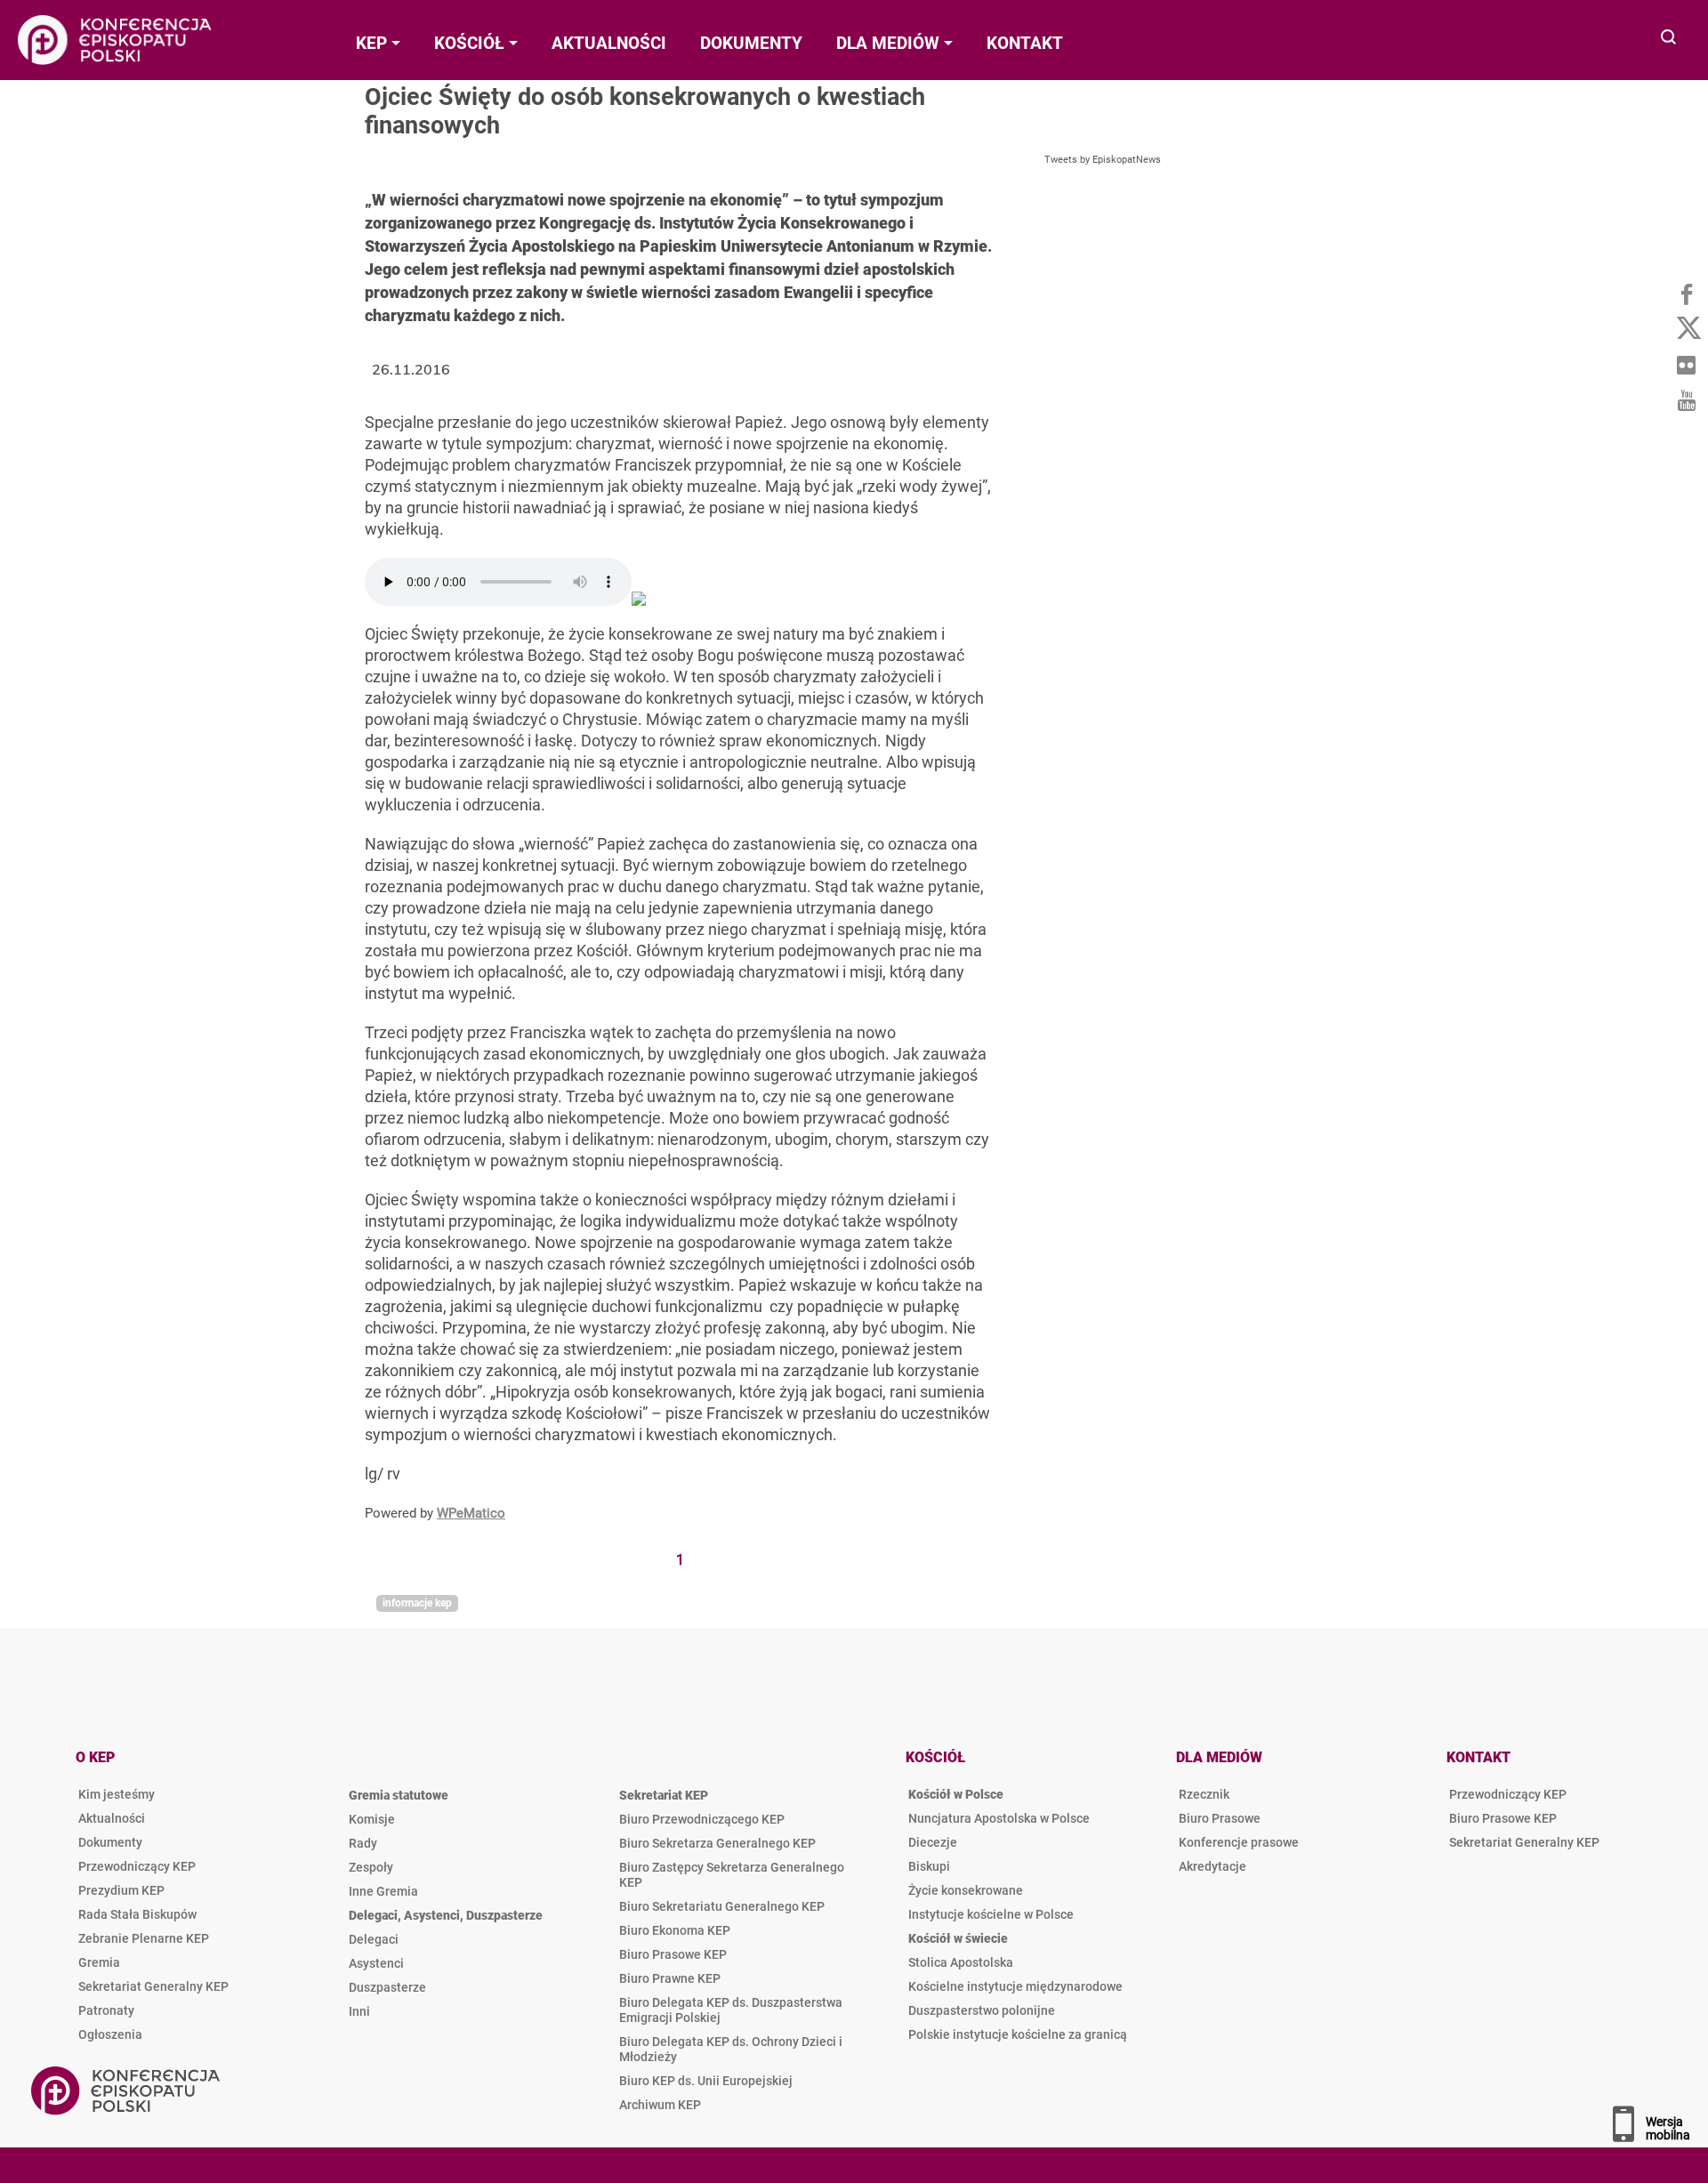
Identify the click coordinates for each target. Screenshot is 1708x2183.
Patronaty (106, 2010)
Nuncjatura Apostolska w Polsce (999, 1818)
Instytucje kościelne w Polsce (991, 1914)
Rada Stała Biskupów (137, 1914)
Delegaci (374, 1939)
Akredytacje (1213, 1866)
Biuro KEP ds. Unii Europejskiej (706, 2081)
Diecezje (933, 1842)
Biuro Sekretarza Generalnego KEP (717, 1843)
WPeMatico (471, 1513)
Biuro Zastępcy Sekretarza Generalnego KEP (732, 1875)
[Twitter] (1686, 329)
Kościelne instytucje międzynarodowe (1015, 1986)
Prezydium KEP (121, 1890)
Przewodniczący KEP (137, 1866)
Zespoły (371, 1867)
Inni (359, 2011)
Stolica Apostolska (961, 1962)
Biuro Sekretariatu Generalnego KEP (722, 1906)
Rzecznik (1204, 1794)
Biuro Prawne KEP (670, 1978)
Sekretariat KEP (664, 1795)
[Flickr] (1686, 365)
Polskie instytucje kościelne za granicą (1018, 2034)
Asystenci (376, 1963)
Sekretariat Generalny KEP (153, 1986)
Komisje (372, 1819)
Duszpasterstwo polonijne (982, 2010)
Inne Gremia (383, 1891)
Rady (363, 1843)
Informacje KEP (417, 1603)
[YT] (1686, 400)
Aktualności (112, 1818)
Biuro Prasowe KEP (673, 1954)
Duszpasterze (387, 1987)
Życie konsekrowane (966, 1890)
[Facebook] (1686, 294)
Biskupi (929, 1866)
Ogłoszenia (110, 2034)
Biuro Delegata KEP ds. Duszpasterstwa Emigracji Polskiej (731, 2010)
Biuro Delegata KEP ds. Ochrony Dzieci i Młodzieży (731, 2049)
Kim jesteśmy (117, 1794)
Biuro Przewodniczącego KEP (702, 1819)
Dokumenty (110, 1842)
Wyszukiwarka (1669, 39)
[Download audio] (639, 600)
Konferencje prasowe (1239, 1842)
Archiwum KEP (660, 2105)
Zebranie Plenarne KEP (144, 1938)
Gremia (99, 1962)
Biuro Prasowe (1220, 1818)
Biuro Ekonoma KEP (675, 1930)
